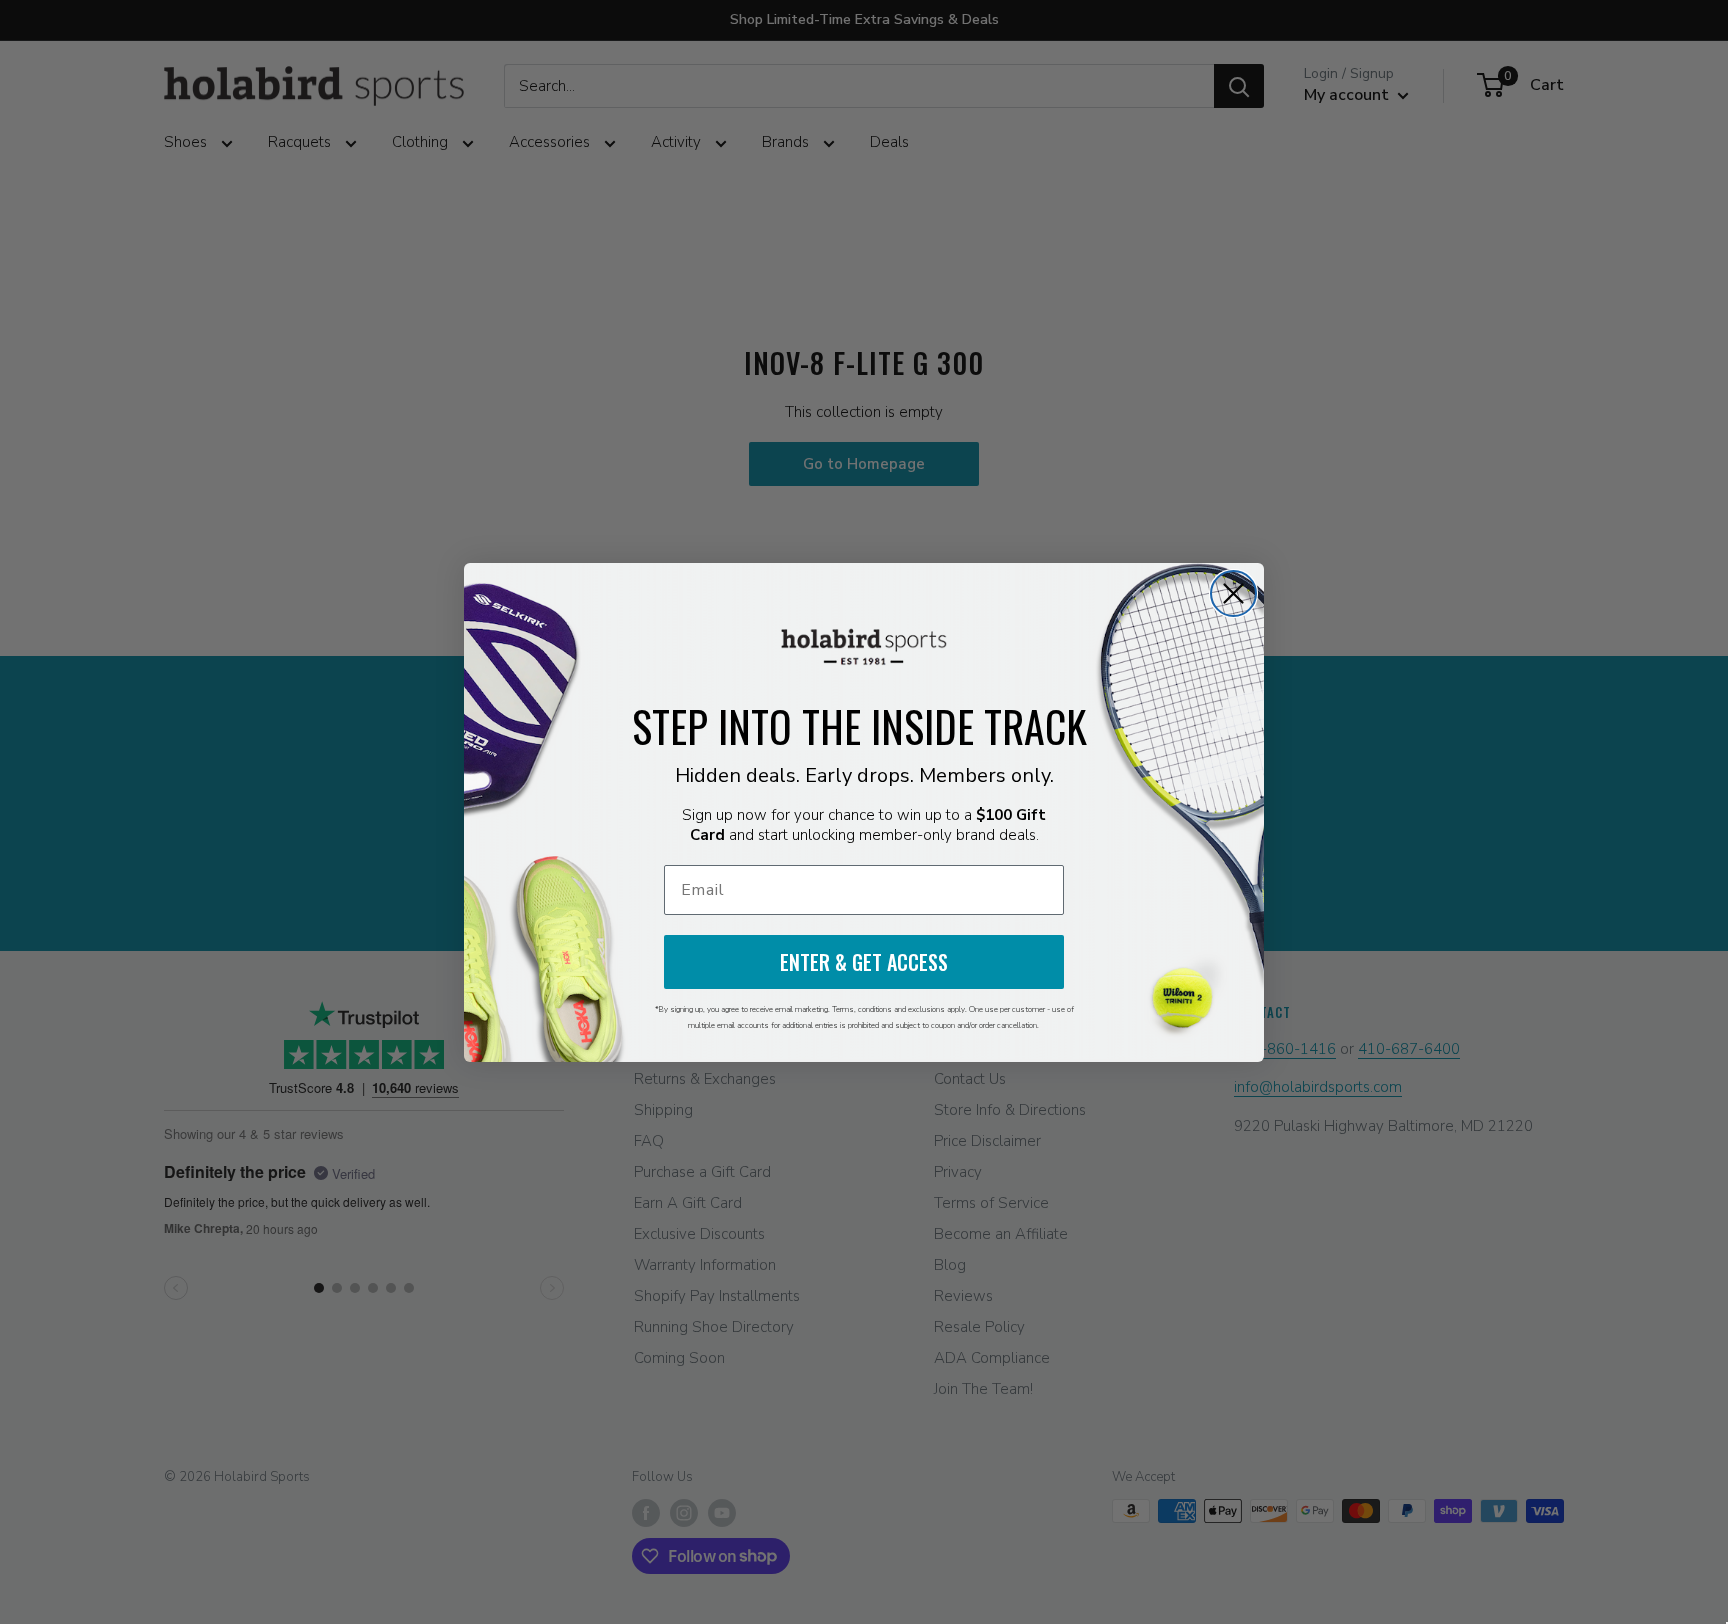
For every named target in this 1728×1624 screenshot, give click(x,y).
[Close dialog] (1233, 593)
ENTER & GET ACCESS (864, 962)
